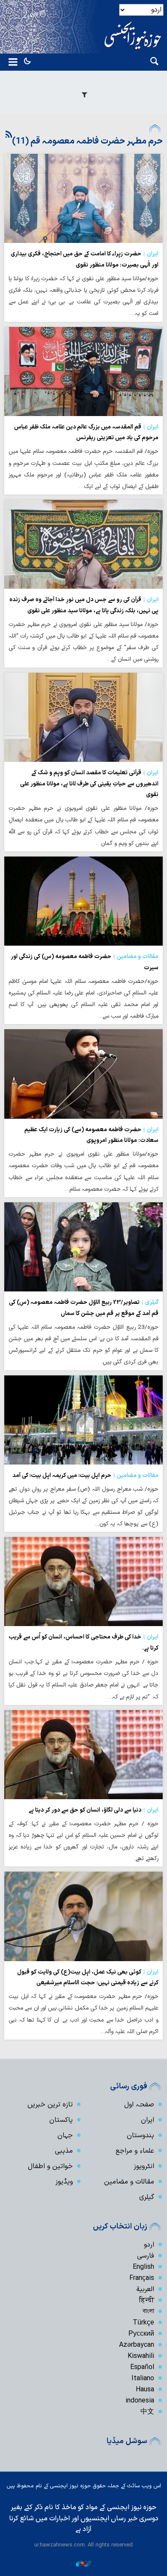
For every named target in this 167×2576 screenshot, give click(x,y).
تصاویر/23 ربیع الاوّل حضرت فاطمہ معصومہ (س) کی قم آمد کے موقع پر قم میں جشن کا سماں (84, 1308)
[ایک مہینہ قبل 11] (83, 1247)
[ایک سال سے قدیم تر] (83, 1582)
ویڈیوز (64, 2182)
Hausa (145, 2390)
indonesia (140, 2401)
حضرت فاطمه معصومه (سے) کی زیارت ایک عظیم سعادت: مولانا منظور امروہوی (91, 1135)
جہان (65, 2136)
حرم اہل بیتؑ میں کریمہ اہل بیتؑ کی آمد (85, 1475)
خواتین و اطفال (50, 2166)
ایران (148, 2120)
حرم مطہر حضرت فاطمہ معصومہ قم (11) (87, 141)
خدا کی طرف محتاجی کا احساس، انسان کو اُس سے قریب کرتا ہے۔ (83, 1643)
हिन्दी (147, 2300)
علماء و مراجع (135, 2151)
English (143, 2267)
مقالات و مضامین (129, 2182)
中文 (147, 2412)
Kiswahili (141, 2356)
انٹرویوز (144, 2166)
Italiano (143, 2378)
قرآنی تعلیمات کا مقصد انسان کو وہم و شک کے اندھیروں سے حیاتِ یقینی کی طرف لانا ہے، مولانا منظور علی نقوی (89, 784)
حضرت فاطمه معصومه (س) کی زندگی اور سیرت (85, 962)
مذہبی (64, 2151)
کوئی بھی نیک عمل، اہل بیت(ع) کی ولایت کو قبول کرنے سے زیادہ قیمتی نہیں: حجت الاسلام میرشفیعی (88, 1978)
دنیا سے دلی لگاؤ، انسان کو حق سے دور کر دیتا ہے (94, 1810)
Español (142, 2367)
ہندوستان (140, 2136)
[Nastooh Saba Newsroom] (83, 2563)
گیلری (147, 2197)
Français (142, 2278)
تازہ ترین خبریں (50, 2105)
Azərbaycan (137, 2345)
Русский (141, 2334)
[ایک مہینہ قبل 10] (83, 371)
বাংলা (148, 2312)
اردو (149, 2245)
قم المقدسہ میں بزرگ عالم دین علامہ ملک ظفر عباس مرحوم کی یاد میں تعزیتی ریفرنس (86, 433)
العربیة (145, 2289)
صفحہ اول (139, 2105)
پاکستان (61, 2120)
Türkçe (143, 2323)
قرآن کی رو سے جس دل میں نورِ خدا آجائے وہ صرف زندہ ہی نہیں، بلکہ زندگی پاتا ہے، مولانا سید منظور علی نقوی (84, 605)
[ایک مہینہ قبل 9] (83, 198)
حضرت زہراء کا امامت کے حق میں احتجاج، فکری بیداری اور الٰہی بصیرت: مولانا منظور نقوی (85, 259)
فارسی (146, 2256)
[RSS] (9, 135)
